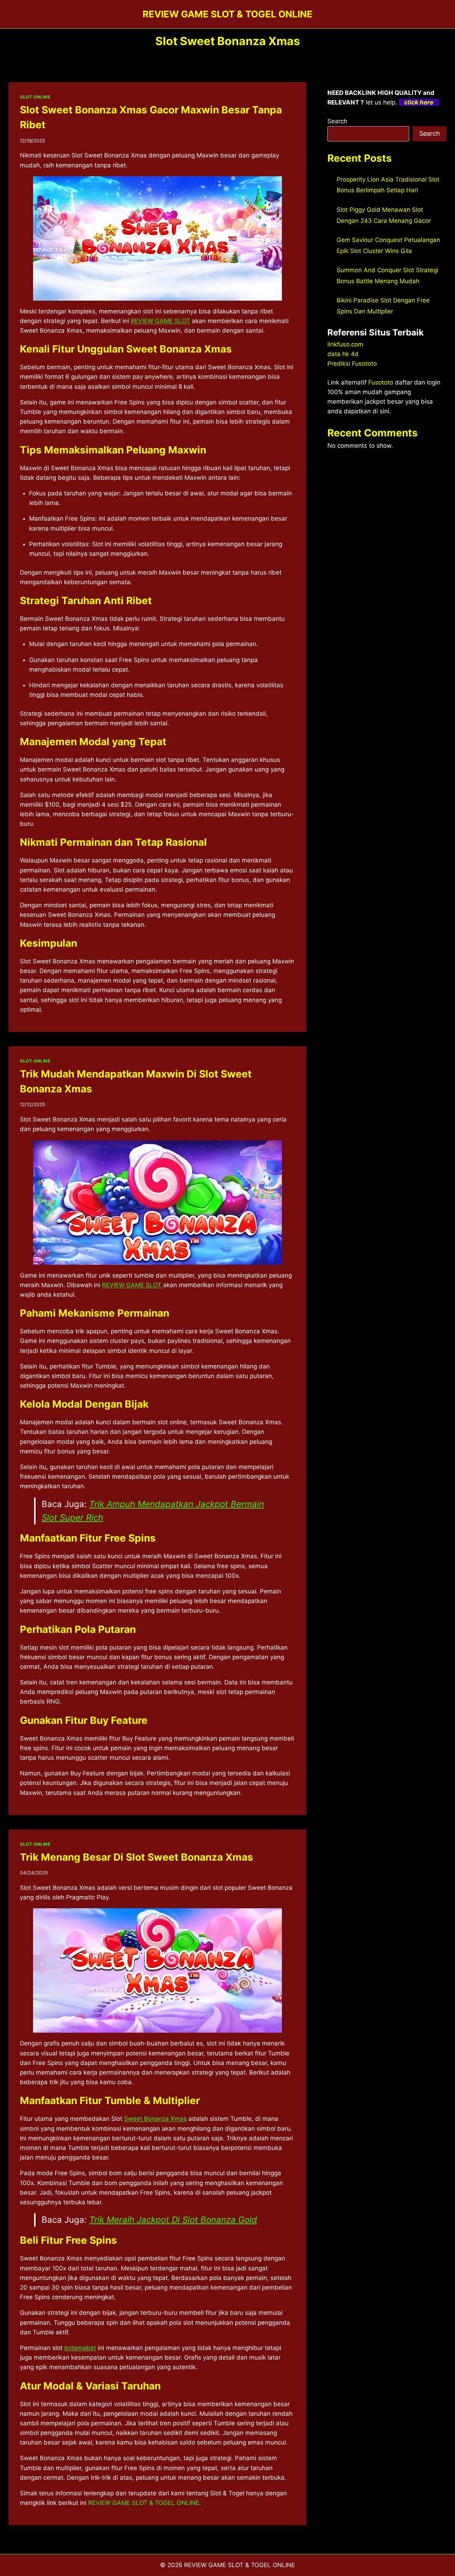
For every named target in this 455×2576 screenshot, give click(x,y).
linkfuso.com (345, 344)
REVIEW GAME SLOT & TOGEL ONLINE (144, 2503)
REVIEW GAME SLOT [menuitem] (160, 321)
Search (337, 121)
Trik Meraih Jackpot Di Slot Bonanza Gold (173, 2220)
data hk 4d (343, 354)
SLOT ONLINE (35, 97)
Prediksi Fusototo (352, 364)
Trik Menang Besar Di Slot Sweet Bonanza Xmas (136, 1857)
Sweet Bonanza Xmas (155, 2119)
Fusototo (381, 382)
